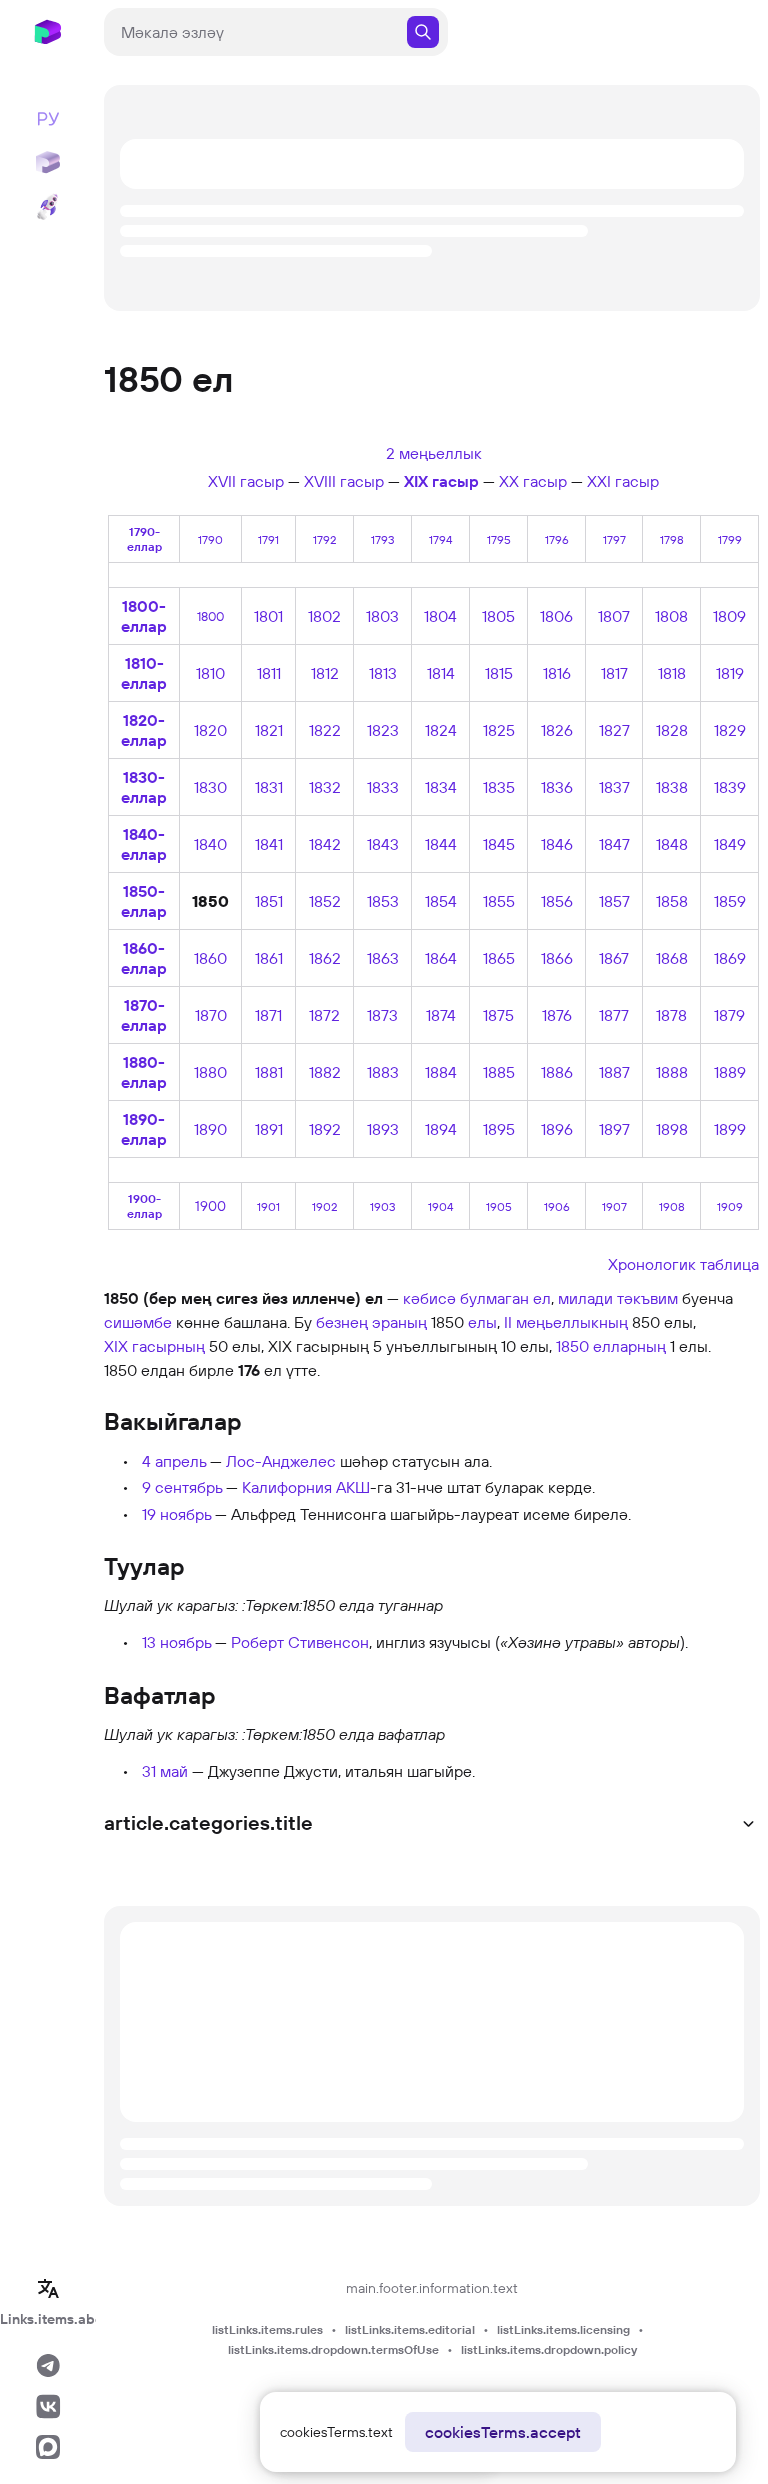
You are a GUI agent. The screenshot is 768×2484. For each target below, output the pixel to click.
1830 (210, 787)
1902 (324, 1206)
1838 (672, 787)
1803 (382, 616)
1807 (614, 616)
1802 (324, 616)
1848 (672, 844)
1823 (383, 730)
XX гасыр (533, 481)
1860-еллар (144, 958)
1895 (499, 1129)
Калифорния (287, 1487)
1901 (268, 1206)
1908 (672, 1206)
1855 (499, 901)
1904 (440, 1206)
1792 (324, 539)
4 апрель (174, 1461)
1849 (730, 844)
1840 (210, 844)
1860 (210, 958)
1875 (498, 1015)
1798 (672, 539)
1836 (557, 787)
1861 (269, 958)
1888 (672, 1072)
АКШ (353, 1487)
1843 (383, 844)
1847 (614, 844)
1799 (730, 539)
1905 (499, 1206)
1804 (440, 616)
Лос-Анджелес (281, 1461)
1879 (729, 1015)
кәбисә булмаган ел (477, 1298)
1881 (269, 1072)
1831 (269, 787)
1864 (441, 958)
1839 (730, 787)
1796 (557, 539)
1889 (730, 1072)
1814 (441, 673)
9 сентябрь (182, 1487)
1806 (556, 616)
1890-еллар (144, 1129)
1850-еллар (144, 901)
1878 (671, 1015)
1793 (383, 539)
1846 (557, 844)
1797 (614, 539)
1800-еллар (144, 616)
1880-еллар (144, 1072)
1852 (325, 901)
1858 (672, 901)
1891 (269, 1129)
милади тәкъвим (618, 1298)
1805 (498, 616)
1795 (499, 539)
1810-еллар (144, 673)
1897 (614, 1129)
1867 (614, 958)
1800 (210, 616)
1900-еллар (144, 1206)
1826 (557, 730)
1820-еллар (144, 730)
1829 (730, 730)
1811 (269, 673)
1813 (383, 673)
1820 (210, 730)
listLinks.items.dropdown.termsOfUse (333, 2349)
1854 (441, 901)
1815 (499, 673)
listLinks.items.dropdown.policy (549, 2349)
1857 (614, 901)
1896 (557, 1129)
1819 (730, 673)
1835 (499, 787)
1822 (325, 730)
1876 (557, 1015)
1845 (499, 844)
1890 (210, 1129)
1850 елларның (611, 1346)
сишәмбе (138, 1322)
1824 (441, 730)
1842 (325, 844)
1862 (325, 958)
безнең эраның (371, 1322)
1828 (672, 730)
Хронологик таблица (683, 1264)
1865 (499, 958)
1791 (268, 539)
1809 (729, 616)
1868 (672, 958)
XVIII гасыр (344, 481)
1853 (383, 901)
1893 (383, 1129)
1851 (269, 901)
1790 (210, 539)
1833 (383, 787)
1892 (325, 1129)
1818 (672, 673)
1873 (382, 1015)
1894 (441, 1129)
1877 (614, 1015)
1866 (557, 958)
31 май (165, 1771)
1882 (325, 1072)
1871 (268, 1015)
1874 (441, 1015)
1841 (269, 844)
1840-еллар (144, 844)
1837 (614, 787)
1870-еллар (144, 1015)
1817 (614, 673)
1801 (268, 616)
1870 (211, 1015)
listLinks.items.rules (267, 2329)
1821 (269, 730)
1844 (441, 844)
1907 (614, 1206)
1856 (557, 901)
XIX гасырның (154, 1346)
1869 (730, 958)
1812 (325, 673)
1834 (441, 787)
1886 (557, 1072)
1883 (383, 1072)
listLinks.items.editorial (410, 2329)
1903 (383, 1206)
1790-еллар (144, 539)
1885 (499, 1072)
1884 (441, 1072)
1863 (383, 958)
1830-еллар (144, 787)
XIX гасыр (441, 481)
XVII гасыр (246, 481)
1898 (672, 1129)
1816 (557, 673)
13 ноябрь (176, 1642)
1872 (324, 1015)
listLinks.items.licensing (563, 2329)
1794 (440, 539)
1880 (210, 1072)
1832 (325, 787)
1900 (210, 1206)
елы (482, 1322)
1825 (499, 730)
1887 (614, 1072)
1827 (614, 730)
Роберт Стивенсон (300, 1642)
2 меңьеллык (434, 453)
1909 (730, 1206)
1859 (730, 901)
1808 (671, 616)
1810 (210, 673)
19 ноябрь (176, 1514)
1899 (730, 1129)
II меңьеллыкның (566, 1322)
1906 (557, 1206)
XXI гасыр (623, 481)
